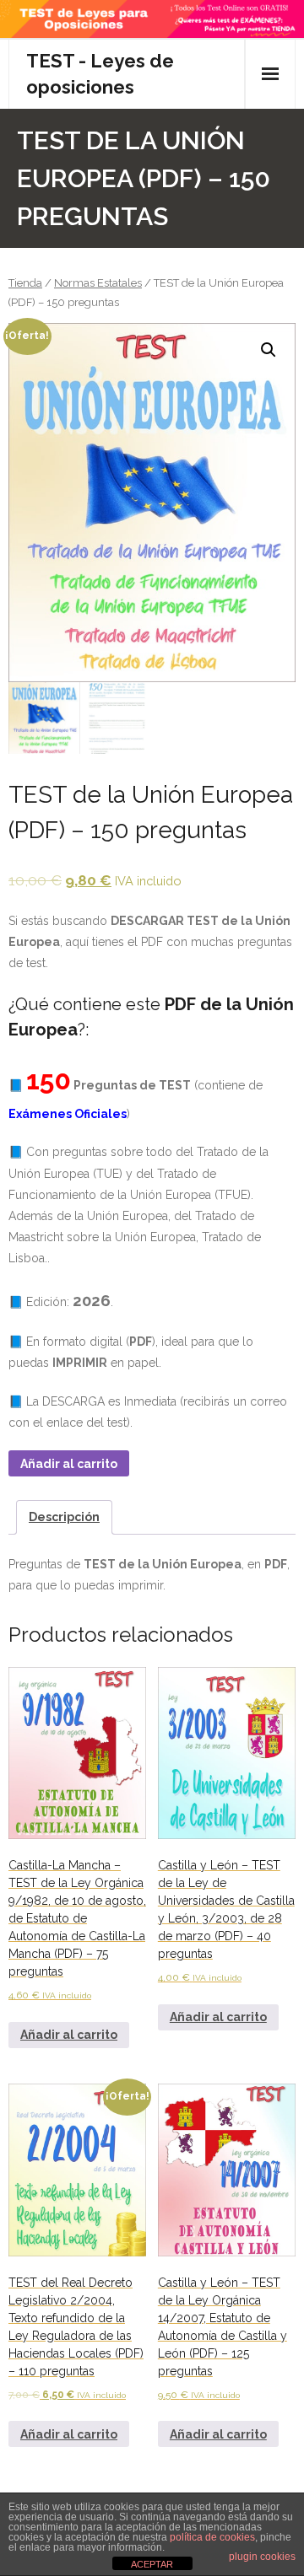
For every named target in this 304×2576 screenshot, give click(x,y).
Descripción (64, 1517)
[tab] (64, 1517)
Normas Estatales (98, 283)
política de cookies (212, 2537)
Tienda (25, 283)
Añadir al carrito (69, 1464)
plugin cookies (262, 2557)
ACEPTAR (152, 2564)
